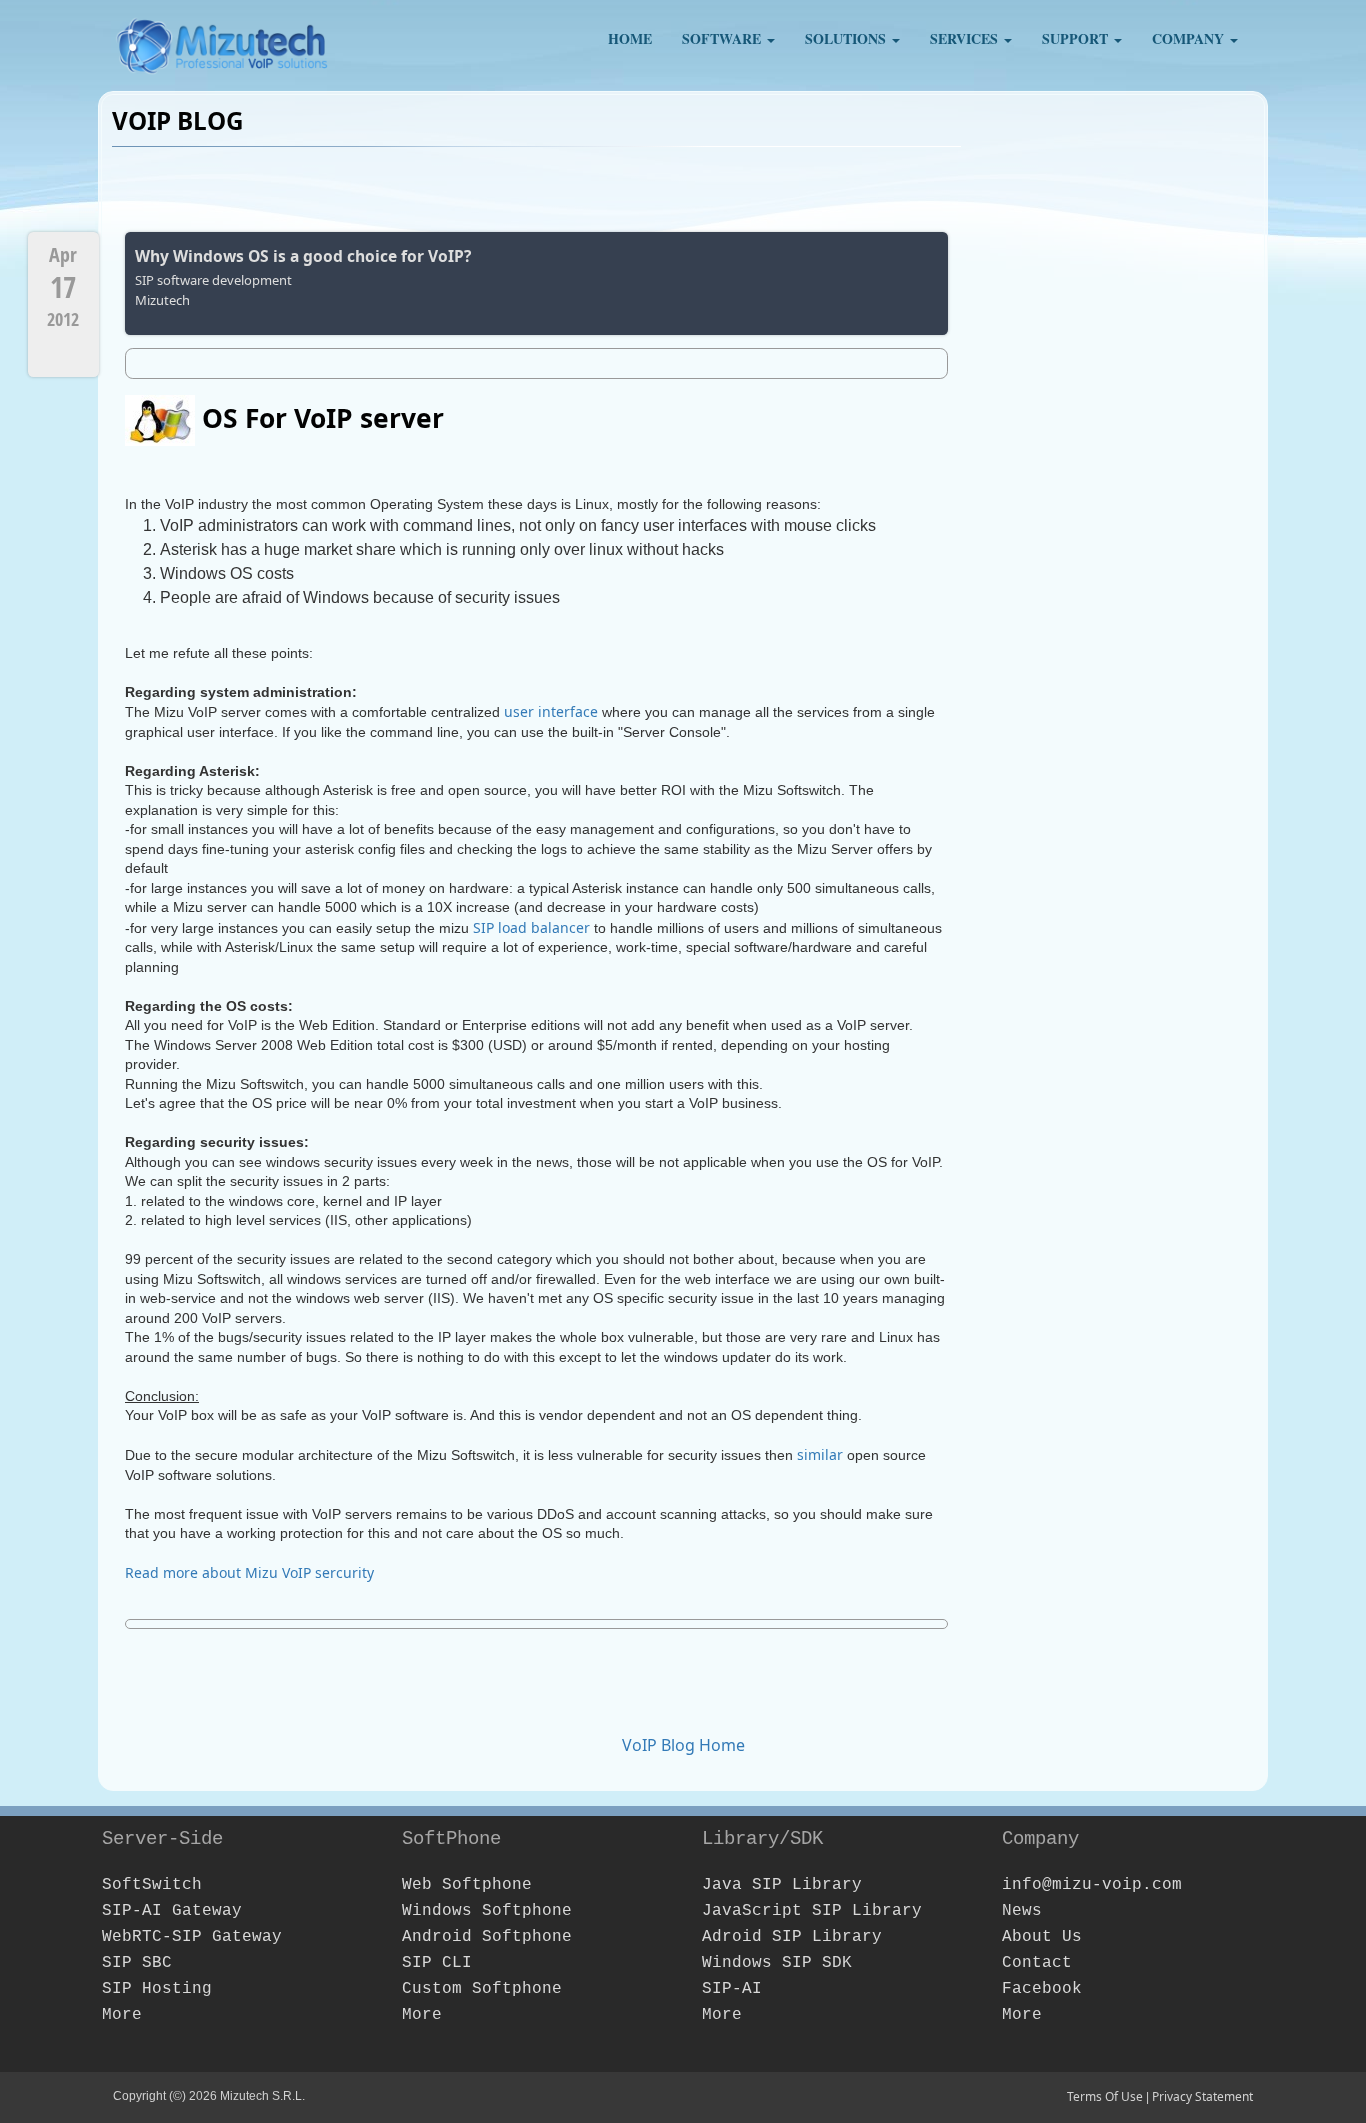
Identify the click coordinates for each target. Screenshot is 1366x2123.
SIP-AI (732, 1989)
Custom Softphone (482, 1989)
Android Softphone (487, 1937)
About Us (1042, 1937)
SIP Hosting (157, 1989)
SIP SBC (137, 1963)
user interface (551, 711)
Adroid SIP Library (792, 1937)
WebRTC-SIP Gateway (192, 1937)
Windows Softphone (487, 1911)
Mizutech (162, 300)
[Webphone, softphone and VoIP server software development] (223, 40)
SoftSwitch (152, 1885)
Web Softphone (467, 1885)
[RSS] (928, 188)
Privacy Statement (1202, 2096)
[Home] (905, 188)
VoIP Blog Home (683, 1745)
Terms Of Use (1105, 2096)
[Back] (930, 248)
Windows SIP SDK (777, 1963)
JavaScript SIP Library (812, 1911)
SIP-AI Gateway (172, 1911)
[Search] (951, 188)
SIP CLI (437, 1963)
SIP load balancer (531, 927)
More (122, 2015)
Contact (1037, 1963)
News (1022, 1911)
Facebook (1042, 1989)
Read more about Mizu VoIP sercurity (249, 1572)
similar (820, 1454)
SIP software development (213, 280)
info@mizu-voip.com (1092, 1885)
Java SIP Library (782, 1885)
